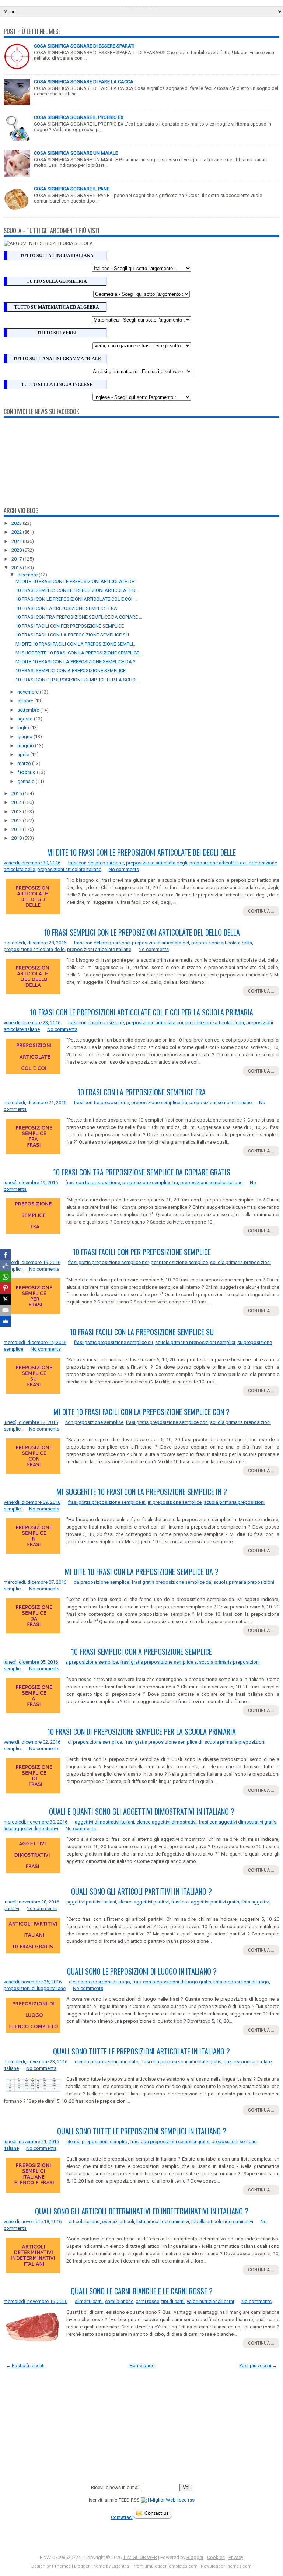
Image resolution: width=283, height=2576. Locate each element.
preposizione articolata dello (34, 949)
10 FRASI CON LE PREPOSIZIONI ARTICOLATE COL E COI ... (76, 599)
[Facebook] (6, 1255)
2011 (17, 829)
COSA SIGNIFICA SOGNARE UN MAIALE (76, 153)
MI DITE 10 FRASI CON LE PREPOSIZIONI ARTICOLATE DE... (76, 581)
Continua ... (261, 911)
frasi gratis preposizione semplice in (107, 1502)
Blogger (195, 2557)
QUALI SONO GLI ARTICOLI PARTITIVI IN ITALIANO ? (141, 1891)
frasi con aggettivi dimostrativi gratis (237, 1822)
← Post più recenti (25, 2366)
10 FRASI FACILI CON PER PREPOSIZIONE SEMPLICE (70, 626)
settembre (29, 710)
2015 (17, 794)
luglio (24, 728)
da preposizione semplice (102, 1582)
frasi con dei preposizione (96, 863)
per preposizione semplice (179, 1262)
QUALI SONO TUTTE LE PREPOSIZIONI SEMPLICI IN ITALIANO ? (142, 2131)
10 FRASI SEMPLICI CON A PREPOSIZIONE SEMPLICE (71, 671)
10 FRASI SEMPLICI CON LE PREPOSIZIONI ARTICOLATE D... (77, 590)
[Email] (6, 1310)
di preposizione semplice (95, 1742)
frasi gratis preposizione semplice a (158, 1662)
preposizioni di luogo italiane (35, 1988)
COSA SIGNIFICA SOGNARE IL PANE (72, 189)
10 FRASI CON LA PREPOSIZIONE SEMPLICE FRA (66, 608)
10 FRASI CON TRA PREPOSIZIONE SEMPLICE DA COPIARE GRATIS (142, 1172)
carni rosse (147, 2301)
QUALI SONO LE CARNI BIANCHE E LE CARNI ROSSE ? (142, 2291)
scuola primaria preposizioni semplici (195, 1342)
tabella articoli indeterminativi (222, 2221)
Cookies (216, 2557)
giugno (25, 736)
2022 (17, 532)
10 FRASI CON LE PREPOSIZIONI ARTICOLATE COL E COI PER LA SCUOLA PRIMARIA (141, 1012)
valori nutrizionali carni (210, 2301)
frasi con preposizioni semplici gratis (170, 2142)
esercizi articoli (118, 2221)
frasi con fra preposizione (101, 1103)
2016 (17, 568)
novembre (29, 692)
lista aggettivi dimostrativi (31, 1829)
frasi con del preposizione (102, 943)
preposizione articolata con (215, 1023)
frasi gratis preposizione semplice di (163, 1742)
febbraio (27, 772)
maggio (26, 746)
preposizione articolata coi (155, 1023)
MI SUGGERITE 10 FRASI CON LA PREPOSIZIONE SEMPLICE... (79, 653)
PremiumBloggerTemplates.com (165, 2566)
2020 (17, 550)
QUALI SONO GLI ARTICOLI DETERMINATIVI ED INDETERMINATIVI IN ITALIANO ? (142, 2211)
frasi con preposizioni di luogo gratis (172, 1982)
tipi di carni (173, 2301)
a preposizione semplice (92, 1662)
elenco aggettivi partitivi (144, 1902)
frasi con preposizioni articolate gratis (181, 2062)
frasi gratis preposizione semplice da (171, 1582)
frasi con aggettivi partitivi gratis (205, 1902)
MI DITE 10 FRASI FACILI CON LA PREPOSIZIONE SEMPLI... (76, 644)
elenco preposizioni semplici (97, 2142)
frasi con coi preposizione (96, 1023)
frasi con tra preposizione (93, 1182)
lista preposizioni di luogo (241, 1982)
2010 (17, 838)
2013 (17, 812)
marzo (25, 763)
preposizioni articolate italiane (69, 869)
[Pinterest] (6, 1288)
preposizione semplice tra (150, 1182)
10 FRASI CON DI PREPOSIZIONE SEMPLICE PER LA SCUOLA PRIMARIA (141, 1731)
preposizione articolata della (222, 943)
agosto (26, 719)
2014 (17, 802)
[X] (6, 1299)
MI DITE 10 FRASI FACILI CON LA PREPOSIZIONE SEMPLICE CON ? (141, 1412)
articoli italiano (84, 2221)
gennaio (27, 781)
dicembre (28, 575)
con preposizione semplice (94, 1422)
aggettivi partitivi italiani (91, 1902)
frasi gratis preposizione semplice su (113, 1342)
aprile (24, 754)
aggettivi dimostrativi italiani (104, 1822)
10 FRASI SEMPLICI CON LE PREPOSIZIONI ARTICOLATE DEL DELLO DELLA (142, 932)
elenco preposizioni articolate (106, 2062)
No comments (124, 869)
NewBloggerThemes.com (226, 2566)
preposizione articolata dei (218, 863)
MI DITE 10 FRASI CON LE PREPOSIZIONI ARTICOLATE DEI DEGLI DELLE (141, 852)
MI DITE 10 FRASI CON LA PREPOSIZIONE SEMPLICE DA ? (76, 662)
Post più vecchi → (258, 2366)
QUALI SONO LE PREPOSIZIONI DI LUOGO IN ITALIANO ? (142, 1971)
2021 (17, 541)
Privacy (236, 2557)
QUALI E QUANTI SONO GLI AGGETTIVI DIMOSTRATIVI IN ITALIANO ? (142, 1811)
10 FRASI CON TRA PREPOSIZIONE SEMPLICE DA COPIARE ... (79, 617)
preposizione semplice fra (159, 1103)
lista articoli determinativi (163, 2221)
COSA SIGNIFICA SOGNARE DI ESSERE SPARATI (84, 46)
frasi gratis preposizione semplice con (167, 1422)
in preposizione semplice (175, 1502)
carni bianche (119, 2301)
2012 (17, 820)
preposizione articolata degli (157, 863)
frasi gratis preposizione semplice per (108, 1262)
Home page (142, 2366)
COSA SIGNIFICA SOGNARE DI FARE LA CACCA (84, 82)
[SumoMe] (6, 1321)
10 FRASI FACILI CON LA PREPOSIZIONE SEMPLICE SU (72, 635)
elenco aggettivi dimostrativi (166, 1822)
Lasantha (120, 2566)
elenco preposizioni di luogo (99, 1982)
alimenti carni (89, 2301)
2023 (17, 523)
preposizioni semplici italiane (221, 1103)
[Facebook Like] (6, 1266)
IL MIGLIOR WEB (140, 2557)
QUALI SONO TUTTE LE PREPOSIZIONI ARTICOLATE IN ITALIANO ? (141, 2051)
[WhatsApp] (6, 1277)
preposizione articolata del (160, 943)
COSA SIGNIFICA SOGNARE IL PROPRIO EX (79, 117)
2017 (17, 559)
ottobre (26, 701)
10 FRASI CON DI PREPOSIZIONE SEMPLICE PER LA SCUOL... (78, 680)
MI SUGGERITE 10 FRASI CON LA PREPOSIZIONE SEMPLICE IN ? (142, 1492)
